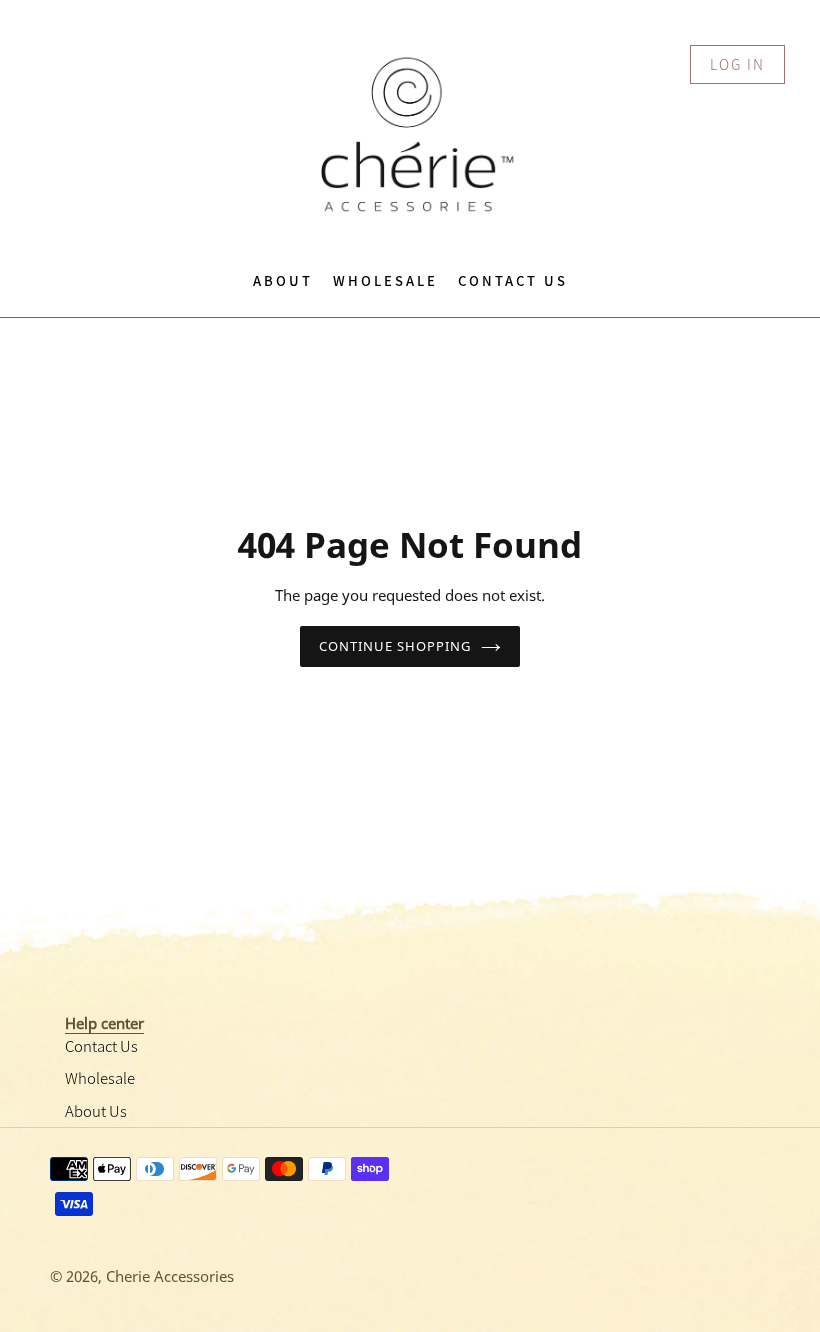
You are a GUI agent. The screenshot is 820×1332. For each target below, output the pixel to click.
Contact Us (101, 1045)
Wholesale (100, 1077)
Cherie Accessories (170, 1276)
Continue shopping (395, 646)
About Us (96, 1110)
